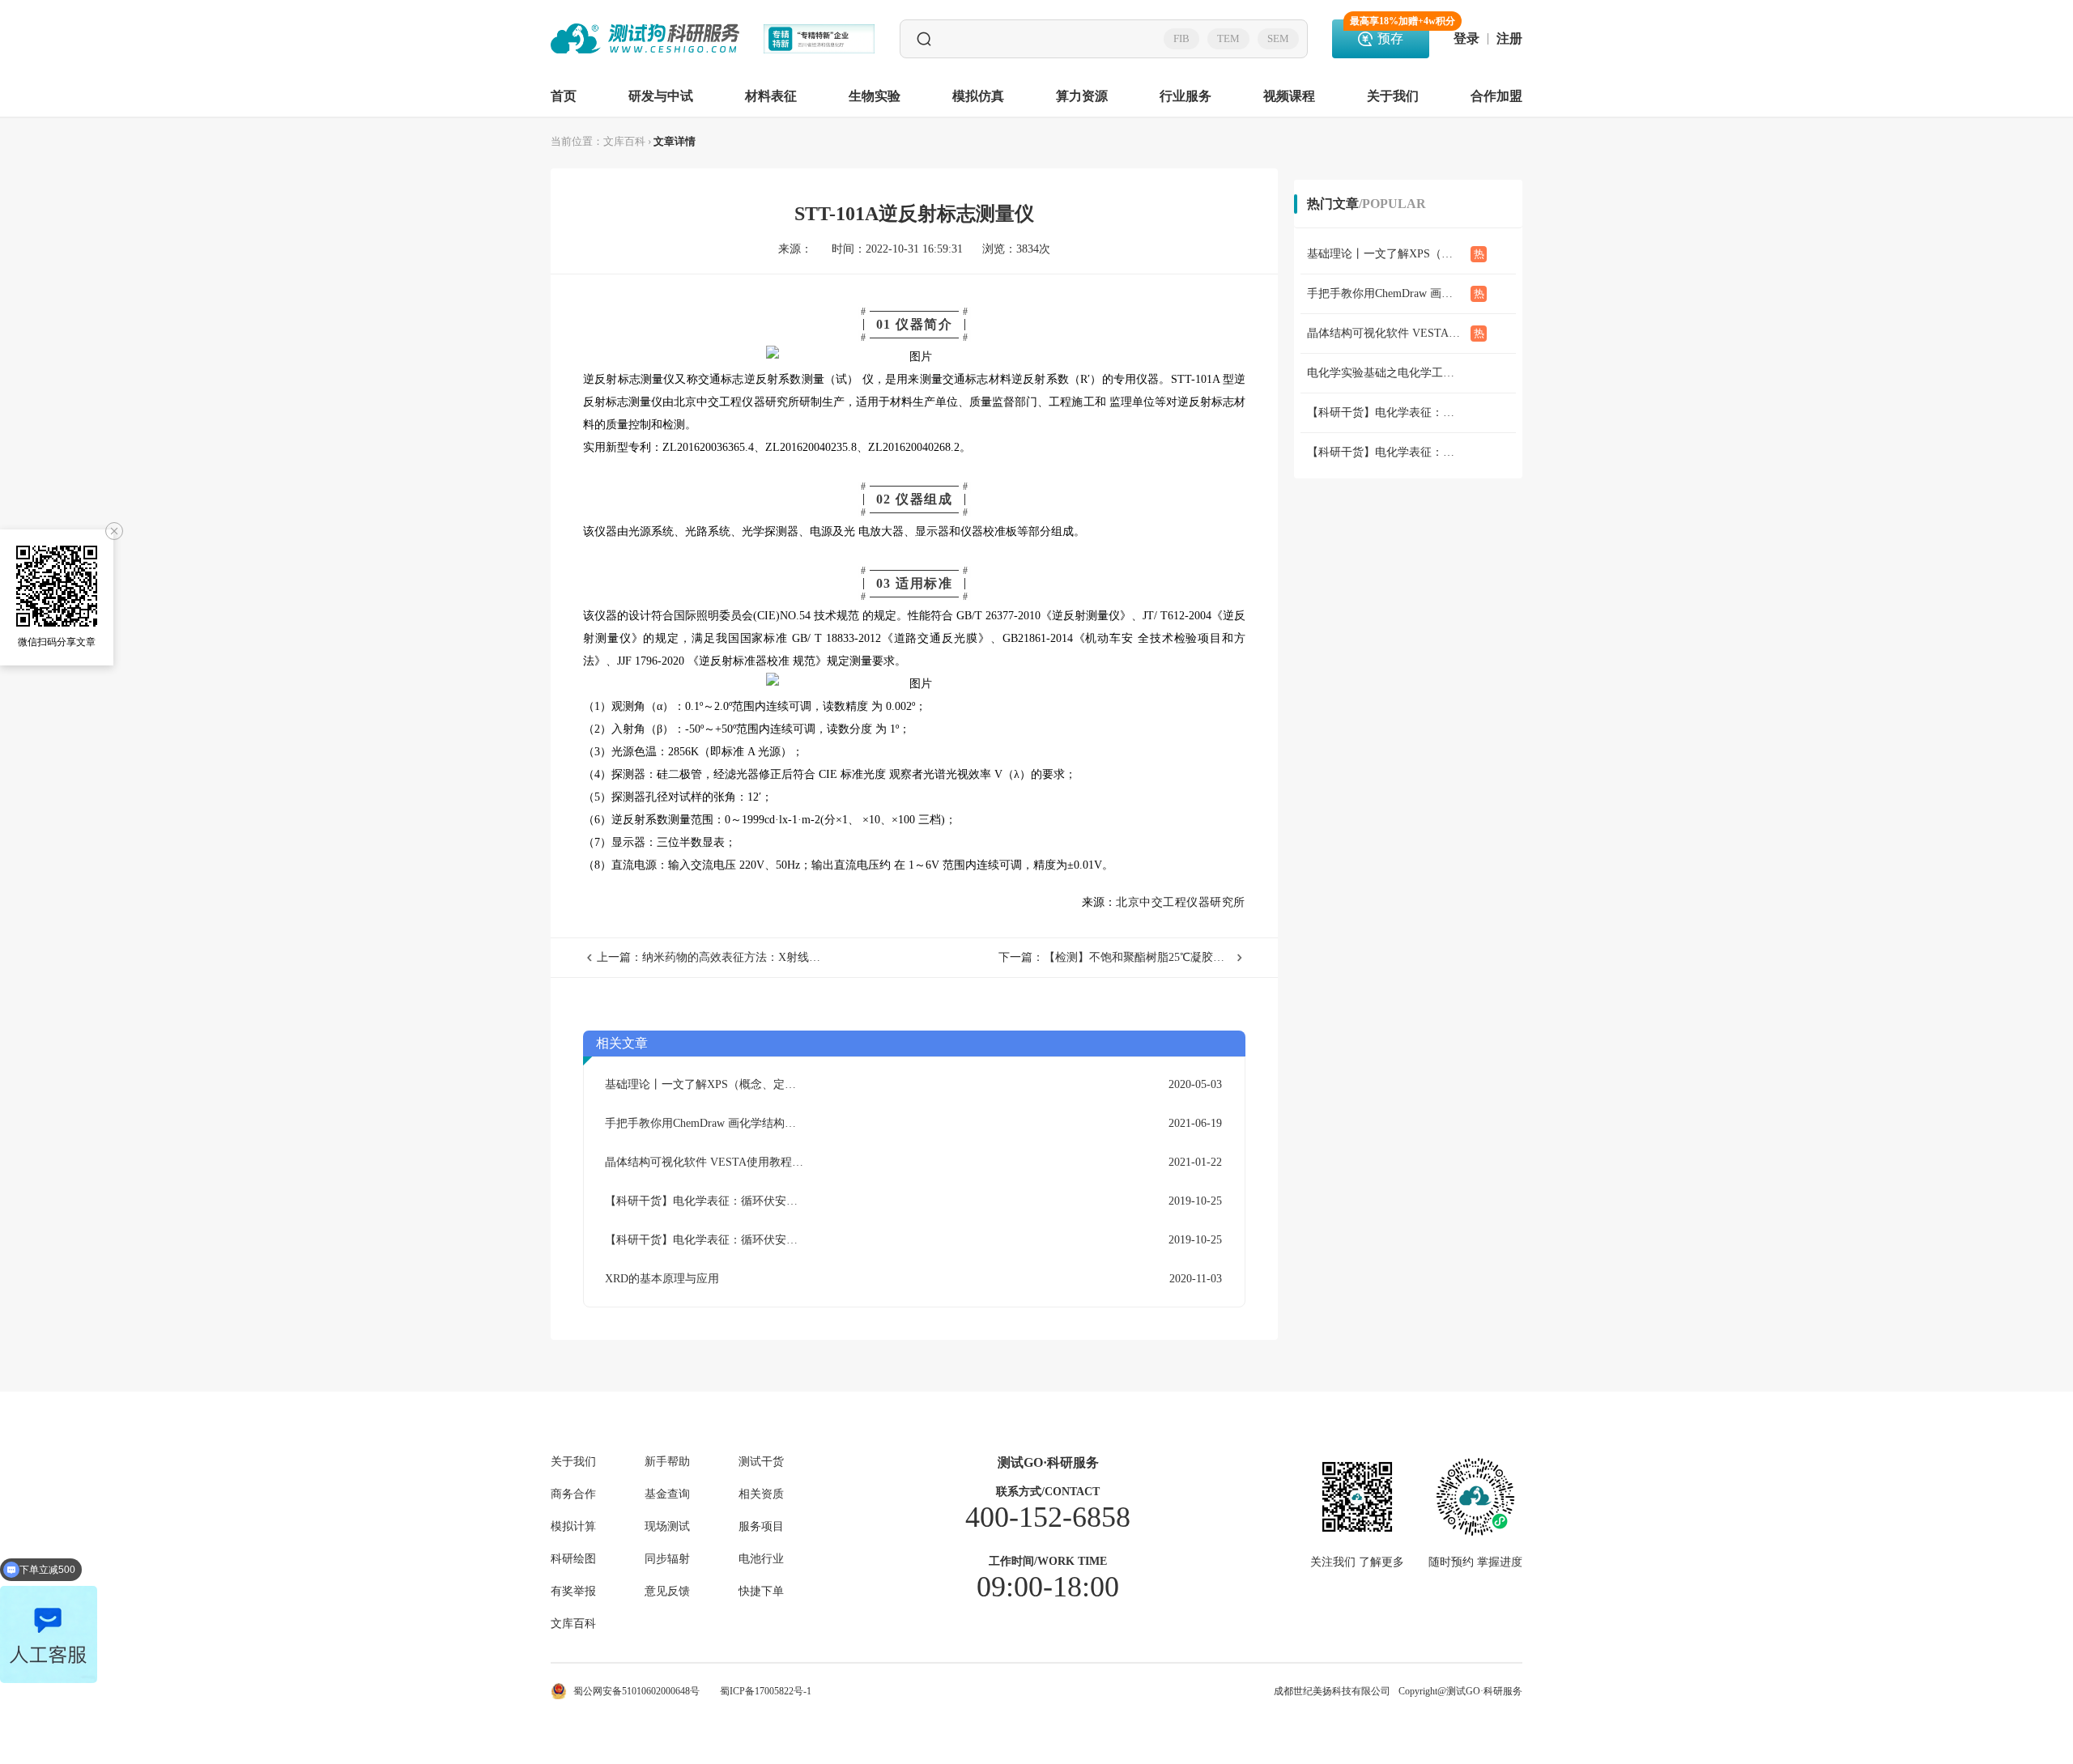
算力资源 (1082, 96)
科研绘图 (573, 1559)
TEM (1228, 38)
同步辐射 (667, 1559)
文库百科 (624, 141)
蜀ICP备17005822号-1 (766, 1691)
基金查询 (667, 1494)
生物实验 (875, 96)
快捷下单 (761, 1592)
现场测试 (667, 1527)
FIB (1181, 38)
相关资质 (761, 1494)
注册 (1509, 39)
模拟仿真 (978, 96)
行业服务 (1185, 96)
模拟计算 (573, 1527)
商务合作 (573, 1494)
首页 (564, 96)
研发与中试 (661, 96)
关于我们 (1393, 96)
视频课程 (1289, 96)
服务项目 (761, 1527)
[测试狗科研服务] (645, 39)
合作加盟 (1496, 96)
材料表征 (771, 96)
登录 (1466, 39)
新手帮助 (667, 1462)
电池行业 (761, 1559)
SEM (1278, 38)
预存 (1390, 32)
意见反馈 (667, 1592)
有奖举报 (573, 1592)
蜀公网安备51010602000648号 (636, 1691)
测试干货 (761, 1462)
